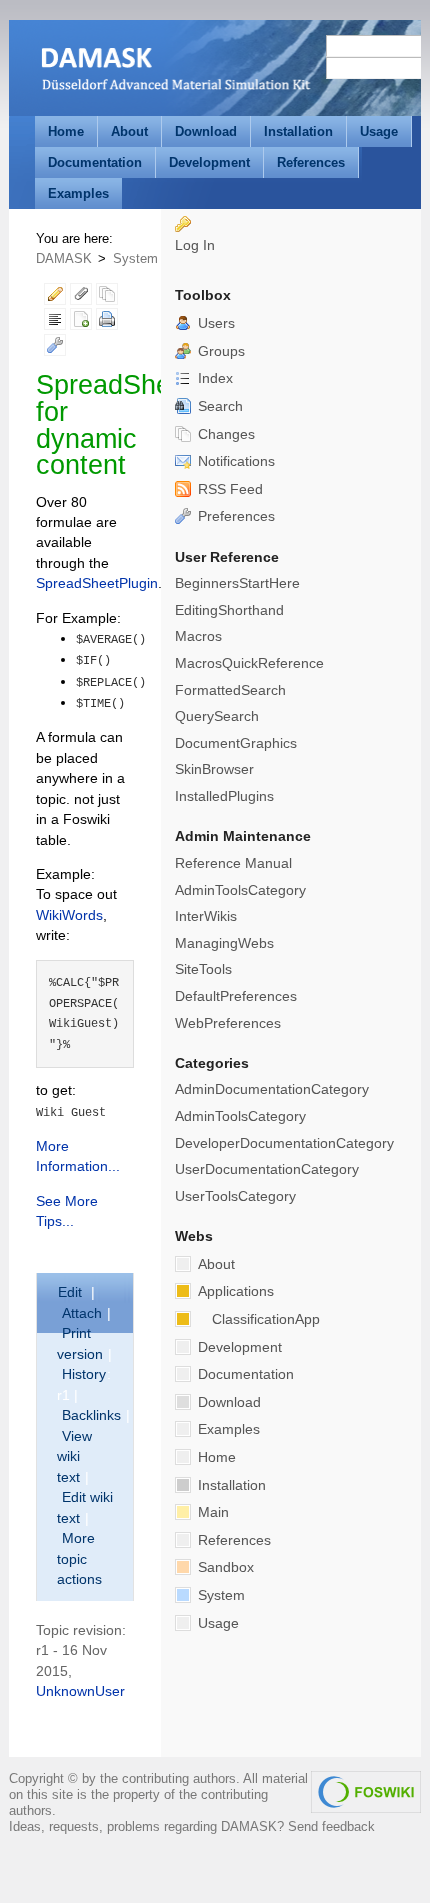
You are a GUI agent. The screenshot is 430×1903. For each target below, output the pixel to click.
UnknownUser (80, 1691)
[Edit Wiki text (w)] (55, 297)
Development (209, 162)
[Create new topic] (81, 322)
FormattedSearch (230, 690)
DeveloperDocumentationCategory (284, 1143)
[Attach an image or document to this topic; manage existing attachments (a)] (81, 297)
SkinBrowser (214, 769)
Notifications (234, 461)
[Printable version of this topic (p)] (107, 322)
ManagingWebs (224, 943)
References (311, 162)
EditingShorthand (229, 610)
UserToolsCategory (235, 1196)
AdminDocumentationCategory (272, 1089)
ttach (82, 1313)
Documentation (95, 162)
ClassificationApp (266, 1319)
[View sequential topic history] (107, 297)
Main (211, 1512)
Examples (78, 193)
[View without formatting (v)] (55, 322)
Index (213, 378)
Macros (198, 636)
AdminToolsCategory (240, 890)
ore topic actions (79, 1559)
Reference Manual (233, 863)
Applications (234, 1291)
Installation (298, 131)
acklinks (91, 1415)
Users (214, 323)
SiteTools (203, 969)
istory (84, 1374)
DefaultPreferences (236, 996)
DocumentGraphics (236, 743)
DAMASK (64, 258)
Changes (224, 434)
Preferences (234, 516)
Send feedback (331, 1826)
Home (66, 131)
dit (72, 1292)
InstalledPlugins (224, 796)
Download (206, 131)
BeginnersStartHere (237, 583)
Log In (195, 245)
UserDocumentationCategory (267, 1169)
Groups (219, 351)
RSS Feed (228, 489)
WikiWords (69, 915)
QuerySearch (217, 716)
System (135, 258)
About (129, 131)
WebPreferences (228, 1023)
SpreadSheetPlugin (97, 583)
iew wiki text (74, 1457)
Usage (379, 131)
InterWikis (206, 916)
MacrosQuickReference (249, 663)
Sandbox (224, 1567)
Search (218, 406)
